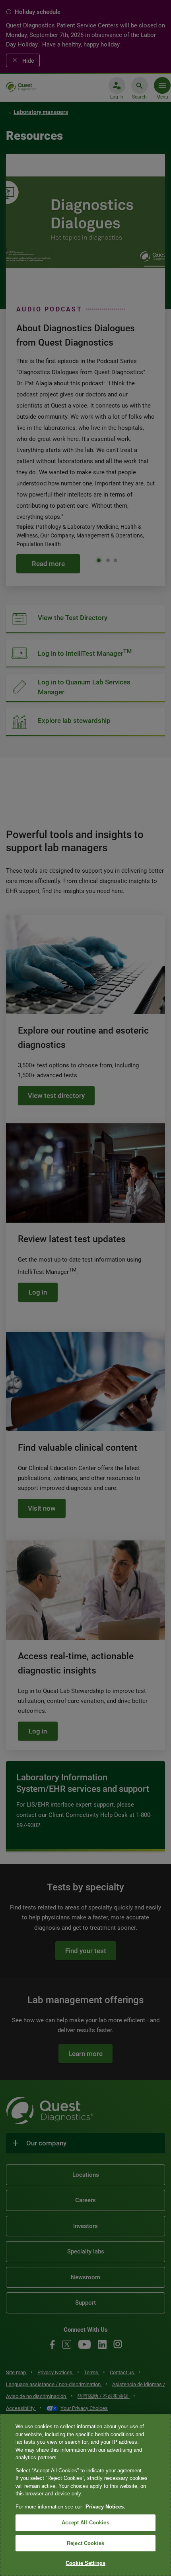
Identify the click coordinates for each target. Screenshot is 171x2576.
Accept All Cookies (85, 2523)
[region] (85, 2495)
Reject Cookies (85, 2543)
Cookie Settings (85, 2563)
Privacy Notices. (105, 2507)
